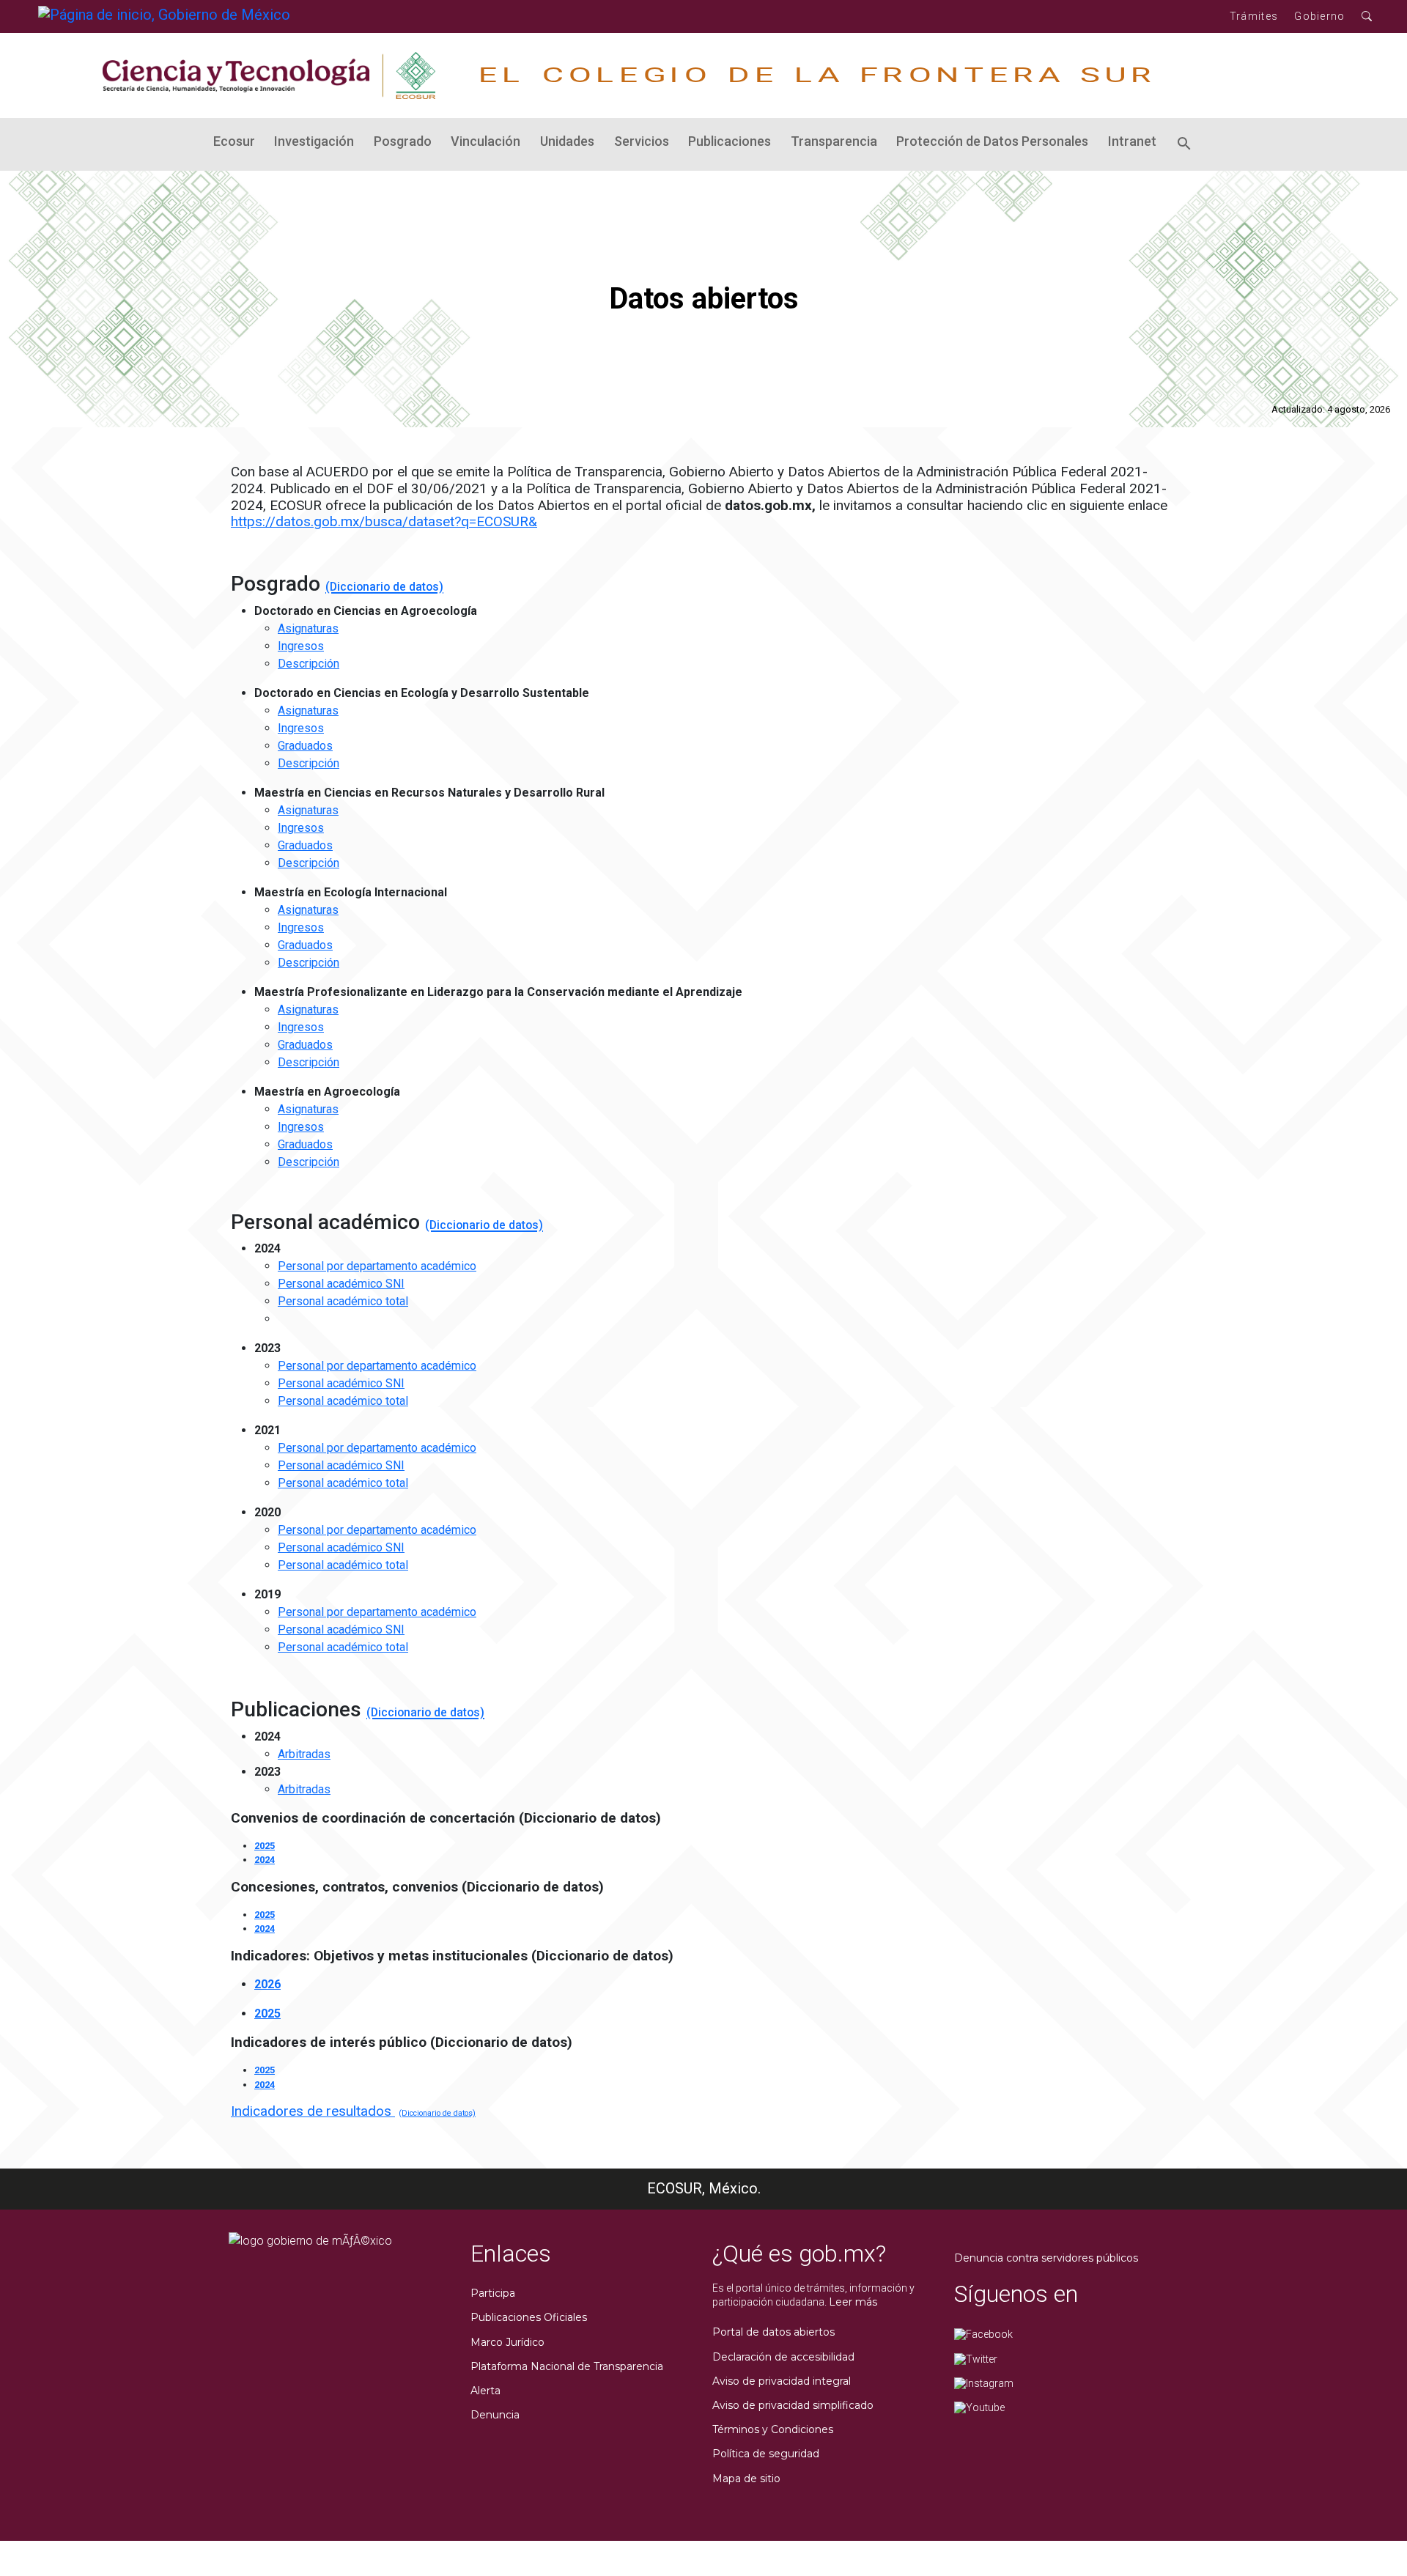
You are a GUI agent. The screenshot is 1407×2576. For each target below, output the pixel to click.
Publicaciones (730, 141)
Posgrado (403, 141)
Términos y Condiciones (773, 2429)
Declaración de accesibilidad (783, 2357)
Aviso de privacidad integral (782, 2381)
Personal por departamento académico (377, 1266)
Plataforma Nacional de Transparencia (567, 2366)
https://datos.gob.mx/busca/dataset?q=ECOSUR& (384, 521)
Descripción (309, 664)
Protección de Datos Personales (992, 141)
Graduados (305, 746)
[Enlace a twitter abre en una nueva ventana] (976, 2358)
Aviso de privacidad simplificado (793, 2405)
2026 (267, 1984)
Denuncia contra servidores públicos (1046, 2258)
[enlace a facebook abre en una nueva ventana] (983, 2333)
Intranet (1132, 141)
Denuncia (495, 2415)
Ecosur (234, 141)
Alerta (485, 2391)
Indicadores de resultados (313, 2111)
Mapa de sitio (746, 2479)
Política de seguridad (766, 2454)
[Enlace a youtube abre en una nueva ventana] (979, 2407)
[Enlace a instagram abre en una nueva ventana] (984, 2383)
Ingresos (301, 646)
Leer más (853, 2302)
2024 (265, 1860)
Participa (493, 2293)
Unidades (567, 141)
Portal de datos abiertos (773, 2332)
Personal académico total (343, 1301)
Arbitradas (304, 1754)
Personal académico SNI (341, 1284)
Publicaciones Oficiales (529, 2317)
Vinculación (485, 141)
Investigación (314, 141)
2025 (265, 1846)
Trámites (1254, 16)
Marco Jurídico (507, 2342)
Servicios (642, 141)
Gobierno (1319, 16)
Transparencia (834, 141)
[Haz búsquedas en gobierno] (1367, 16)
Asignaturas (308, 628)
